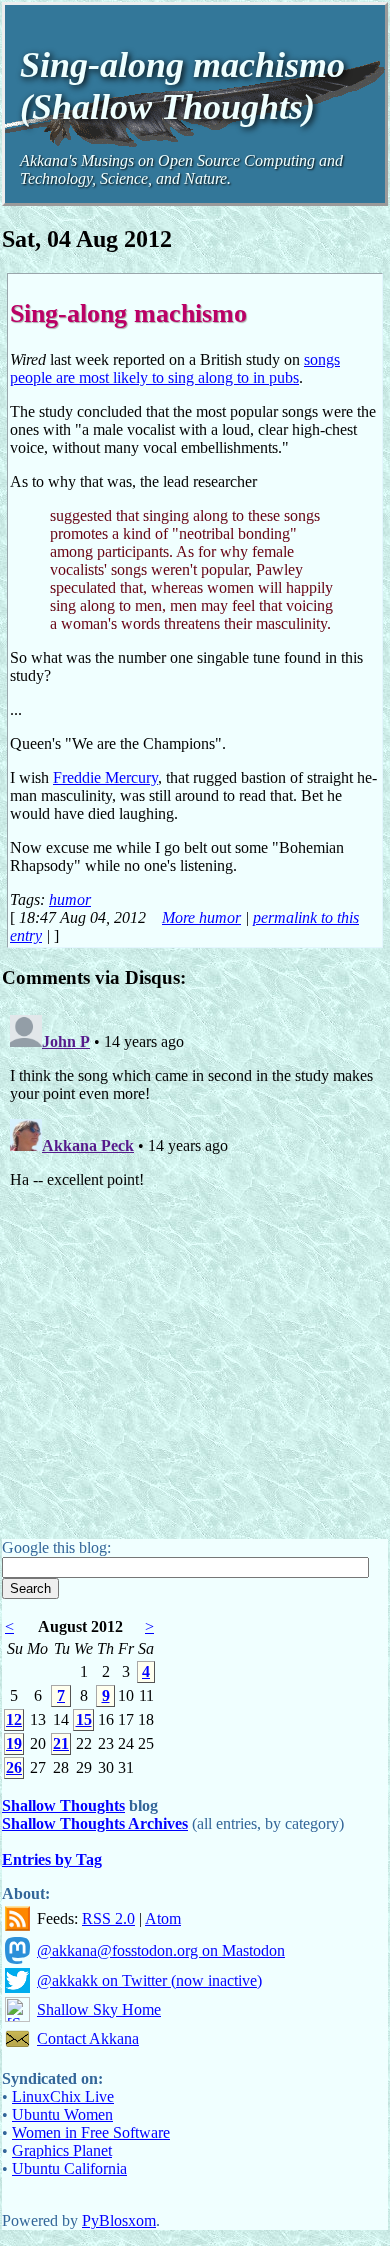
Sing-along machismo (128, 313)
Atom (163, 1918)
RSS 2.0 (108, 1918)
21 (61, 1743)
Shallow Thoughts (63, 1805)
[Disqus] (195, 1257)
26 (14, 1767)
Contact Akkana (88, 2038)
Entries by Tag (52, 1859)
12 (14, 1719)
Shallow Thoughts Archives (95, 1823)
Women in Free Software (91, 2132)
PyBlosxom (119, 2220)
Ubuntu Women (62, 2114)
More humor (201, 917)
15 (84, 1719)
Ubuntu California (69, 2168)
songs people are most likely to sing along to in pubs (175, 368)
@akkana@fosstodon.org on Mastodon (161, 1950)
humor (70, 899)
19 (14, 1743)
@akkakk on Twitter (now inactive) (149, 1980)
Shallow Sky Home (99, 2009)
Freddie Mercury (105, 777)
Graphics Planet (62, 2150)
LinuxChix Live (63, 2096)
